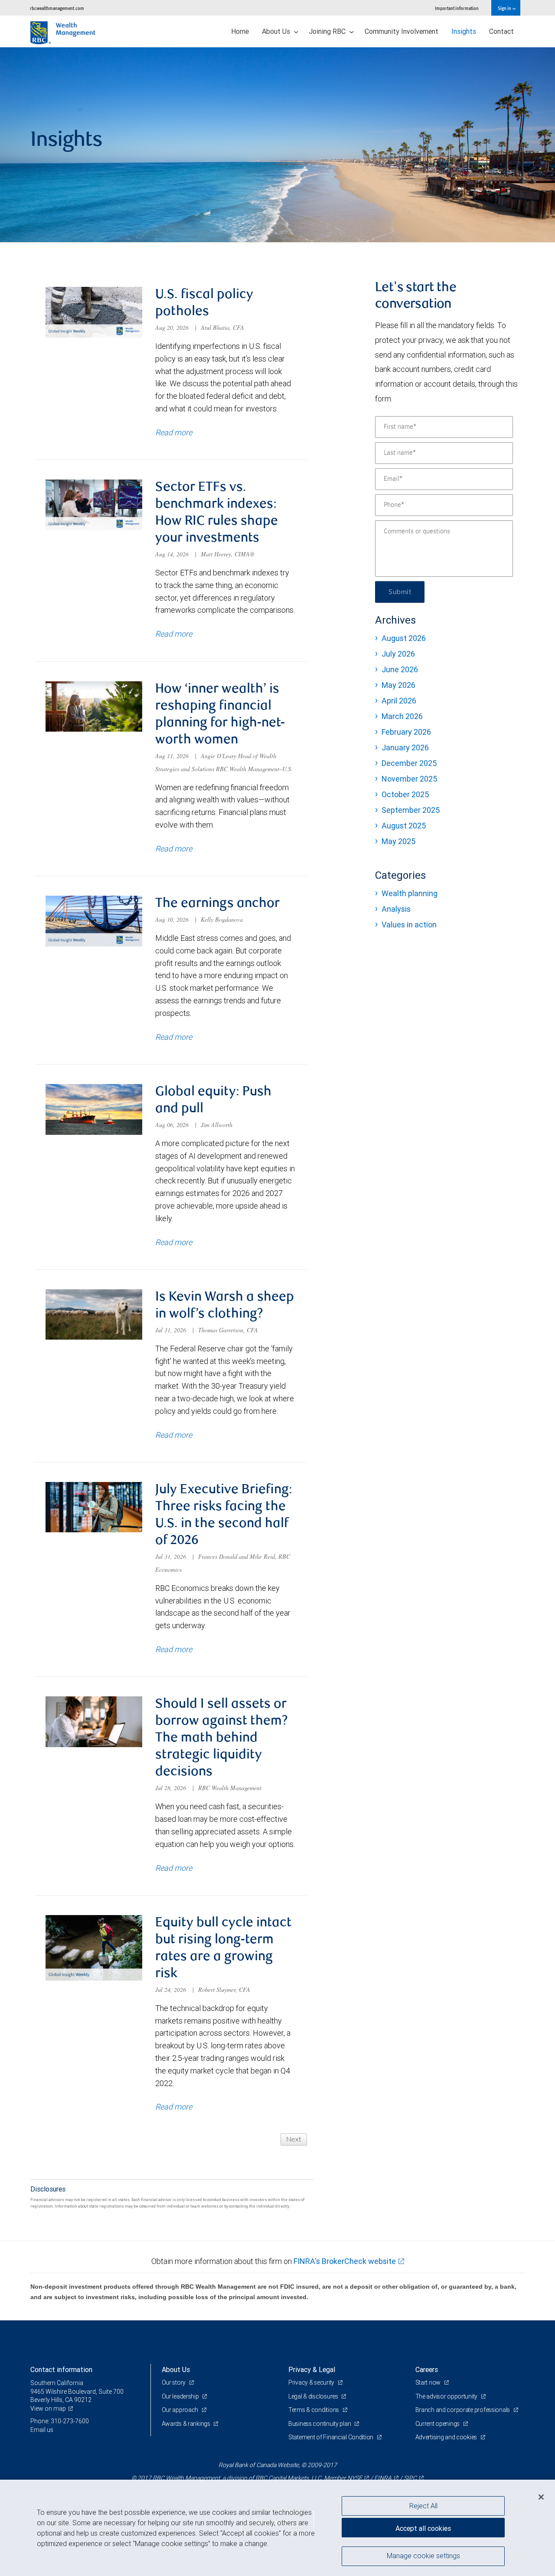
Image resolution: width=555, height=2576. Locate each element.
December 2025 (409, 763)
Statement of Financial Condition (331, 2437)
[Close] (541, 2497)
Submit (400, 592)
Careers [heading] (427, 2369)
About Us (277, 31)
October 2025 (405, 794)
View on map (48, 2408)
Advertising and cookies (447, 2437)
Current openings (438, 2424)
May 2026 (398, 685)
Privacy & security (312, 2382)
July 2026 (398, 654)
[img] (277, 145)
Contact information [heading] (61, 2369)
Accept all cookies (423, 2528)
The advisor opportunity (447, 2396)
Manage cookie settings (423, 2556)
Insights (464, 31)
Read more (174, 432)
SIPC (410, 2478)
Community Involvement (402, 31)
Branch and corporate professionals (463, 2410)
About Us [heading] (176, 2369)
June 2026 (400, 669)
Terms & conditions (314, 2410)
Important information (457, 8)
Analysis (396, 909)
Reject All (423, 2506)
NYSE (355, 2478)
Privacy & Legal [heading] (312, 2369)
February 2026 (406, 732)
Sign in (505, 8)
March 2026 (402, 716)
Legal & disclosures (314, 2396)
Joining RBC (328, 31)
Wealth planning (410, 893)
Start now (429, 2382)
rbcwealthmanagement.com (57, 8)
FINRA (383, 2478)
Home (240, 31)
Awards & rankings (187, 2424)
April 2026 (399, 701)
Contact (501, 31)
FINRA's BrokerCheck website (345, 2261)
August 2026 (404, 638)
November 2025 (409, 779)
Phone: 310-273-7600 (60, 2421)
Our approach (181, 2410)
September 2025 (411, 810)
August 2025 (404, 826)
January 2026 (405, 747)
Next (294, 2139)
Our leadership (181, 2396)
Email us (42, 2430)
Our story (174, 2382)
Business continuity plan (320, 2424)
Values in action (409, 925)
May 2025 (398, 841)
